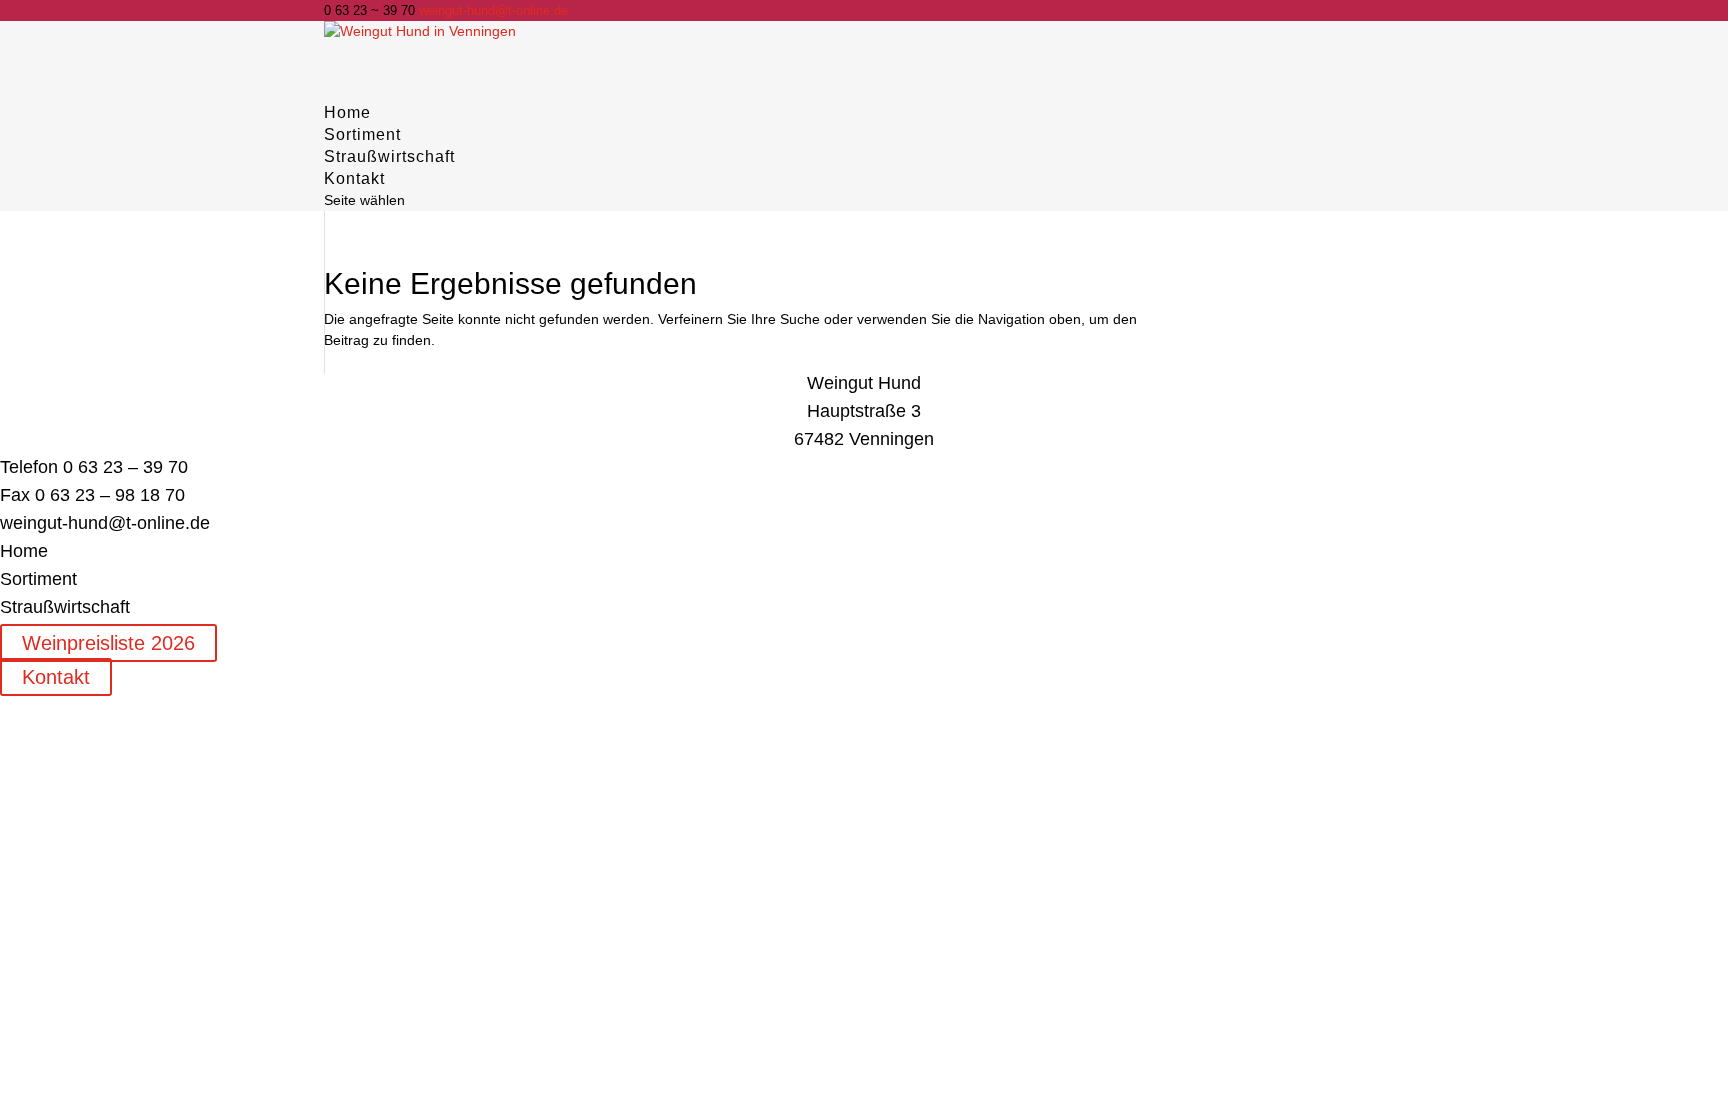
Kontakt (56, 677)
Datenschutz (130, 704)
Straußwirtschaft (389, 156)
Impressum (35, 704)
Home (24, 551)
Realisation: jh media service (278, 704)
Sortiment (38, 579)
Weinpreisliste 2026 (108, 643)
